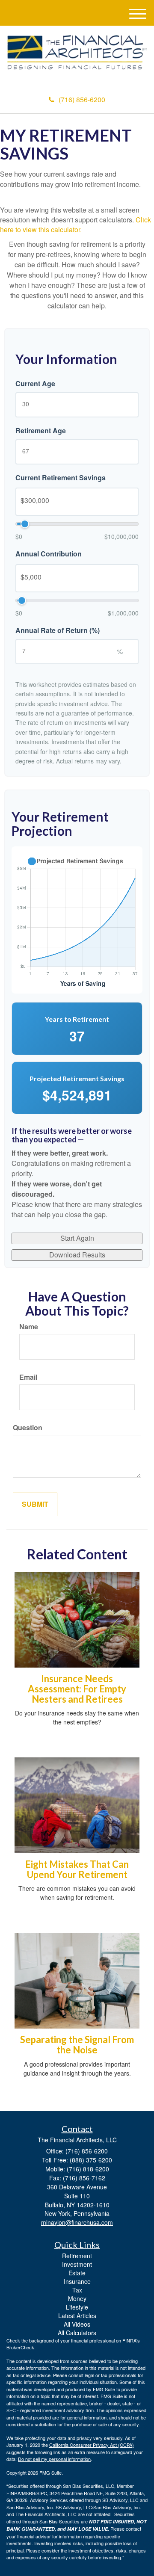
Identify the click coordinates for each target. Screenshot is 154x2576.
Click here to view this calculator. (76, 225)
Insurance (77, 2281)
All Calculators (77, 2333)
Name (29, 1327)
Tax (77, 2290)
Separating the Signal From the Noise (77, 2045)
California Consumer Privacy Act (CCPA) (92, 2445)
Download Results (77, 1255)
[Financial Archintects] (77, 52)
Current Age (35, 384)
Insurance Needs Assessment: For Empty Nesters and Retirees (77, 1689)
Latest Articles (77, 2316)
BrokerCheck (20, 2347)
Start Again (77, 1238)
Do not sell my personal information (54, 2459)
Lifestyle (77, 2307)
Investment (77, 2264)
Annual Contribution (49, 554)
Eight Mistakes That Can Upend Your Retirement (77, 1869)
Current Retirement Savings (61, 478)
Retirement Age (41, 431)
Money (77, 2298)
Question (28, 1428)
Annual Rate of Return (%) (58, 630)
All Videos (77, 2324)
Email (28, 1377)
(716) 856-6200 (82, 99)
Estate (77, 2273)
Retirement (77, 2256)
